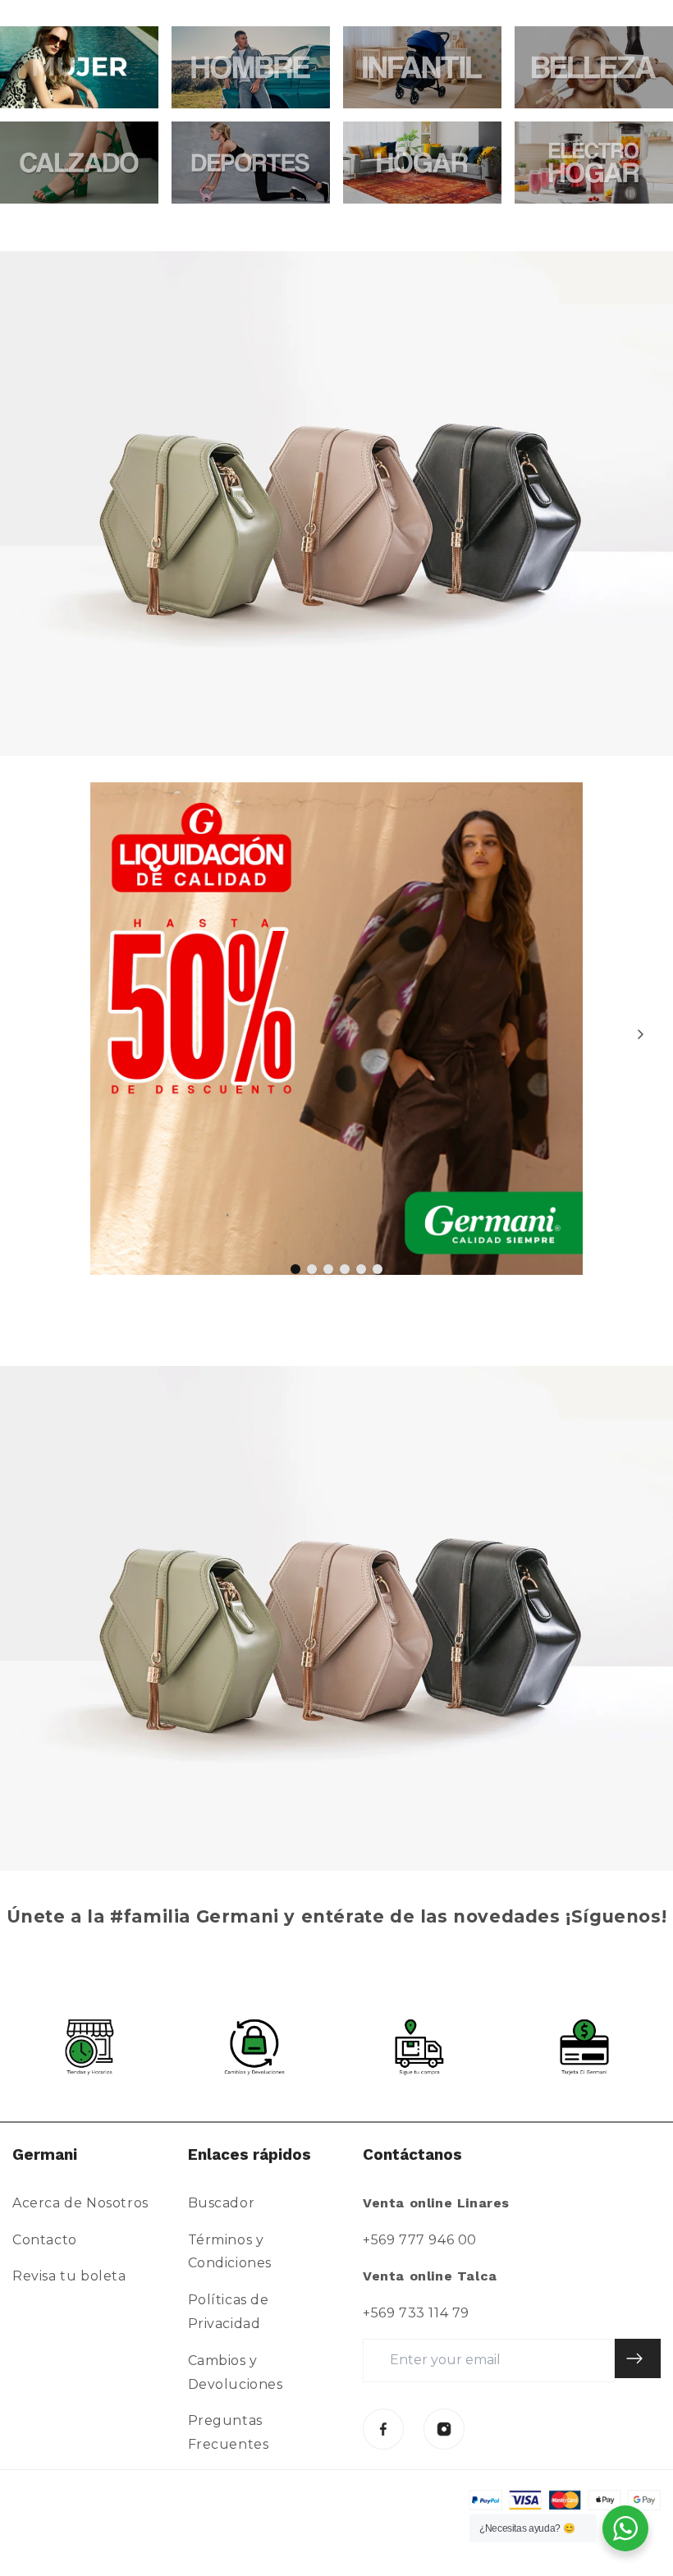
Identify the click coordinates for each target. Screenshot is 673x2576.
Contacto (45, 2240)
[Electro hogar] (594, 163)
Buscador (222, 2203)
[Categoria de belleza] (594, 67)
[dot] (295, 1269)
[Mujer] (79, 67)
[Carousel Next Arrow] (640, 1034)
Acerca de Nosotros (80, 2203)
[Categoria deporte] (251, 163)
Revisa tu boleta (69, 2276)
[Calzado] (79, 163)
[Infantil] (422, 67)
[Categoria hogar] (422, 163)
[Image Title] (383, 2429)
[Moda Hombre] (251, 67)
